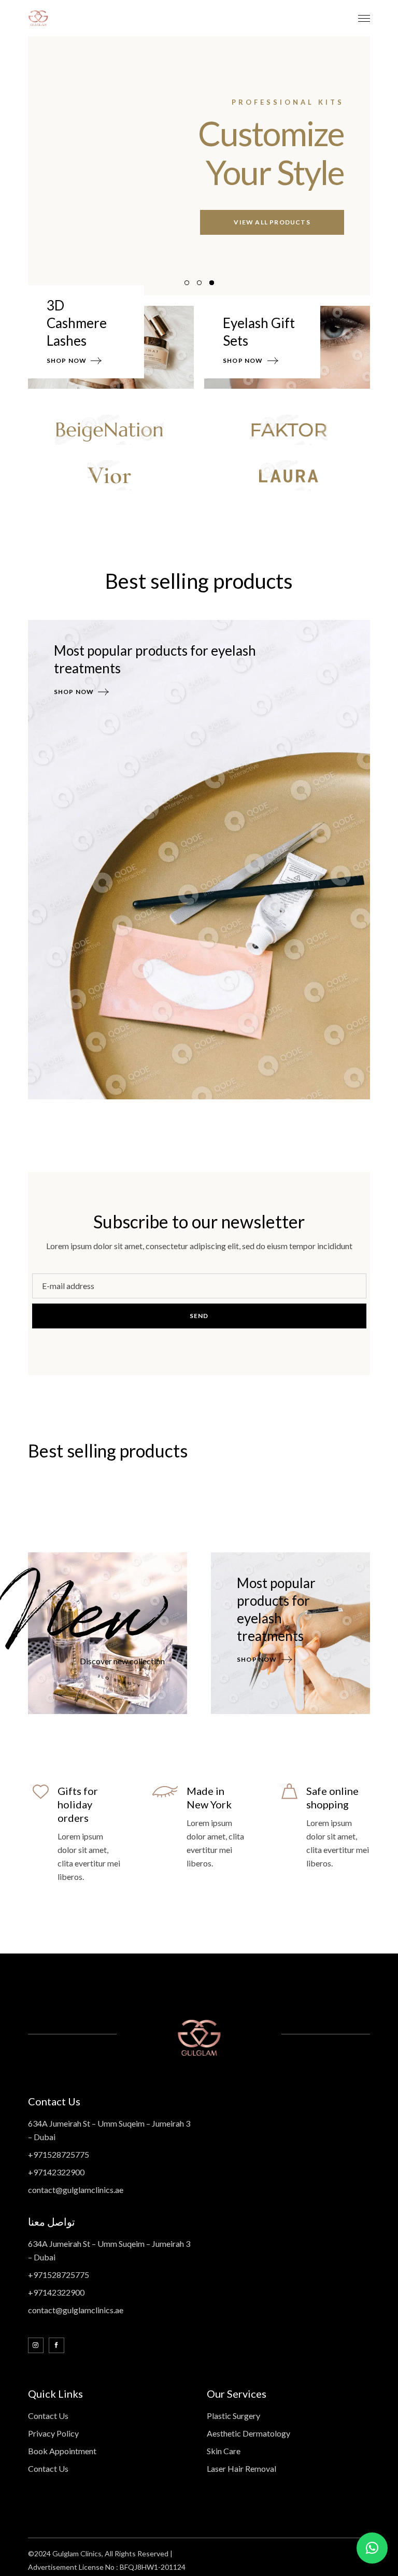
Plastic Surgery (233, 2416)
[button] (372, 2548)
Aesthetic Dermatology (248, 2433)
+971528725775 (59, 2154)
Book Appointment (62, 2451)
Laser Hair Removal (241, 2468)
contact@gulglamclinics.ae (76, 2190)
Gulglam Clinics (77, 2553)
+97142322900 (56, 2172)
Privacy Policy (53, 2433)
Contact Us (48, 2416)
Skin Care (224, 2451)
